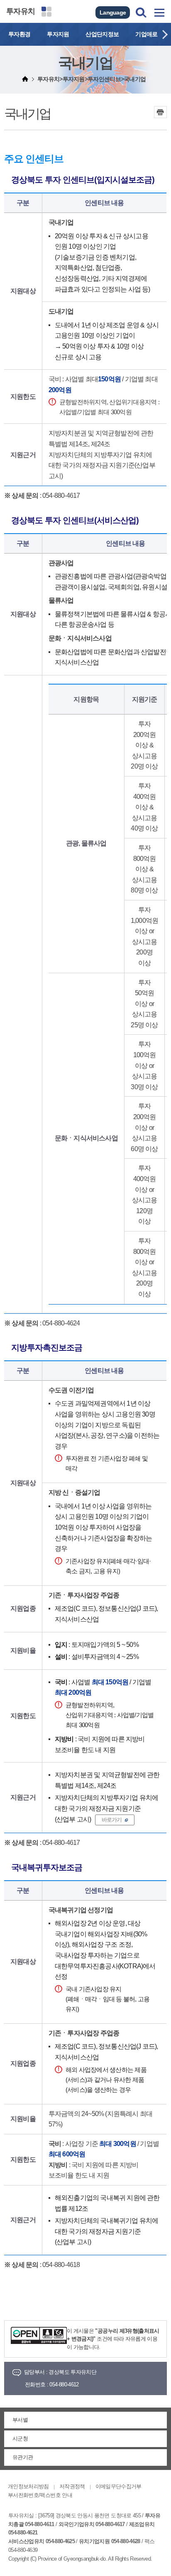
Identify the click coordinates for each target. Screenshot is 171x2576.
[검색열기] (141, 12)
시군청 (20, 2439)
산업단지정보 (102, 34)
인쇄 (160, 112)
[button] (165, 34)
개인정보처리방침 (28, 2486)
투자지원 (58, 34)
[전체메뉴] (159, 12)
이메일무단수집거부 (118, 2486)
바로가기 (112, 1820)
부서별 (20, 2420)
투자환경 (19, 34)
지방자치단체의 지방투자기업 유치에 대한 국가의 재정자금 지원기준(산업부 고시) (102, 465)
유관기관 (23, 2457)
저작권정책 (72, 2486)
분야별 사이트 (46, 12)
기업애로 (146, 34)
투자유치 (21, 11)
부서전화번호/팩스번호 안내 (40, 2495)
